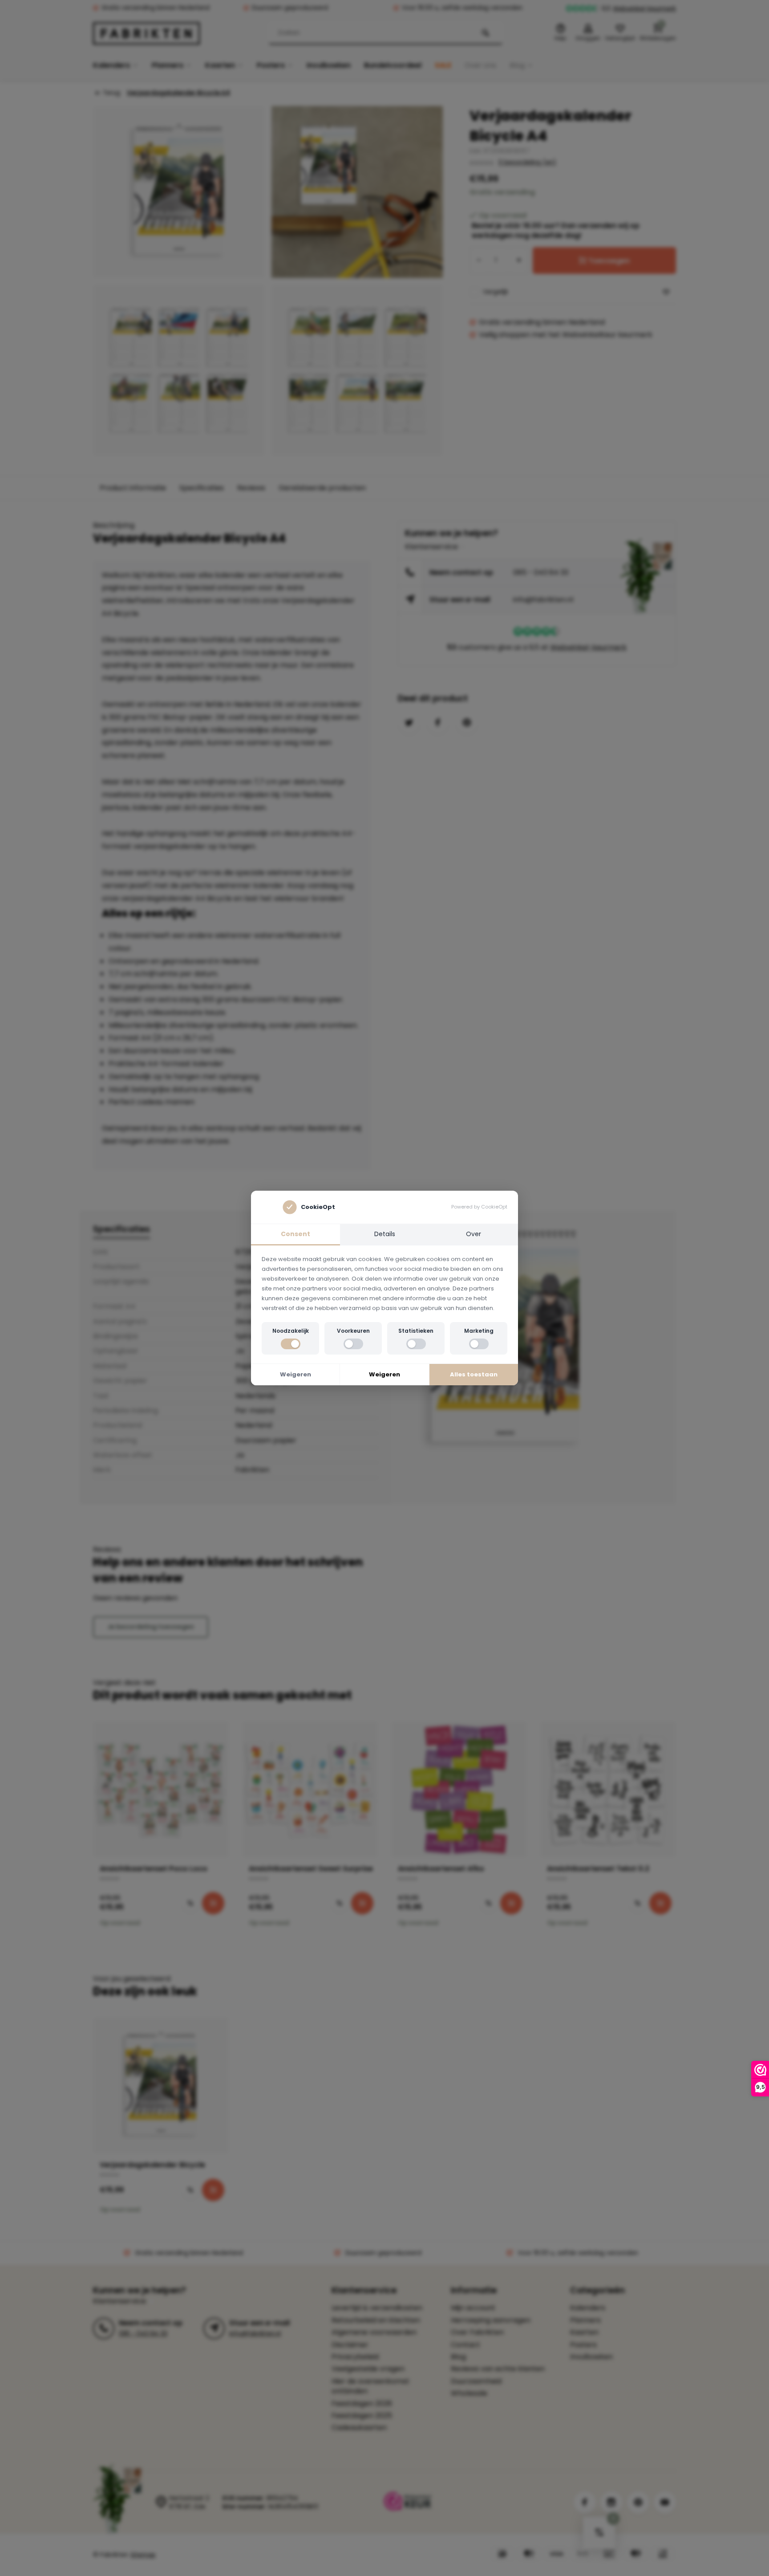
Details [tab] (385, 1234)
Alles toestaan (474, 1374)
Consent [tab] (295, 1234)
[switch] (291, 1344)
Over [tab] (474, 1234)
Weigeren (295, 1374)
